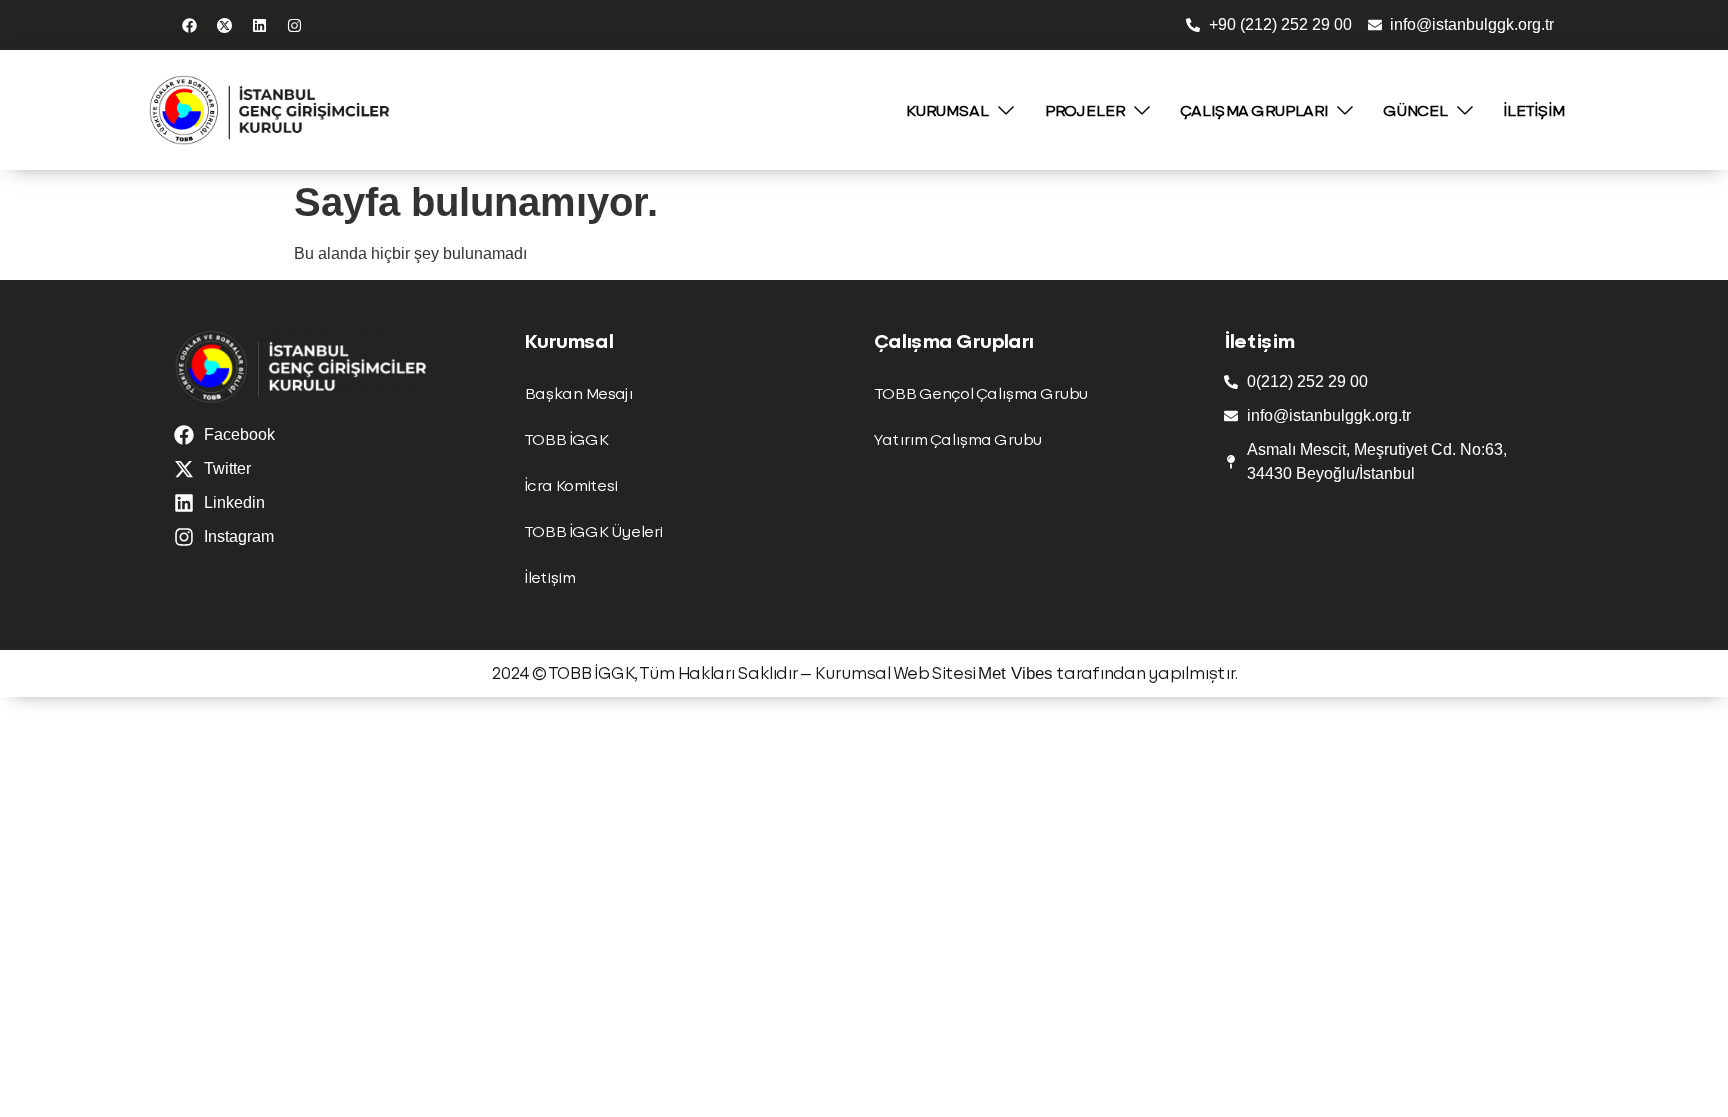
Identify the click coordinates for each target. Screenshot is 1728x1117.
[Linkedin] (259, 25)
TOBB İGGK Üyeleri (593, 530)
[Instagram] (294, 25)
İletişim (549, 576)
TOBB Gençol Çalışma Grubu (980, 392)
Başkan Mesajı (578, 392)
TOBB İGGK (566, 438)
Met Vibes (1015, 673)
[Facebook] (189, 25)
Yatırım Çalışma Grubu (957, 438)
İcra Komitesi (570, 484)
